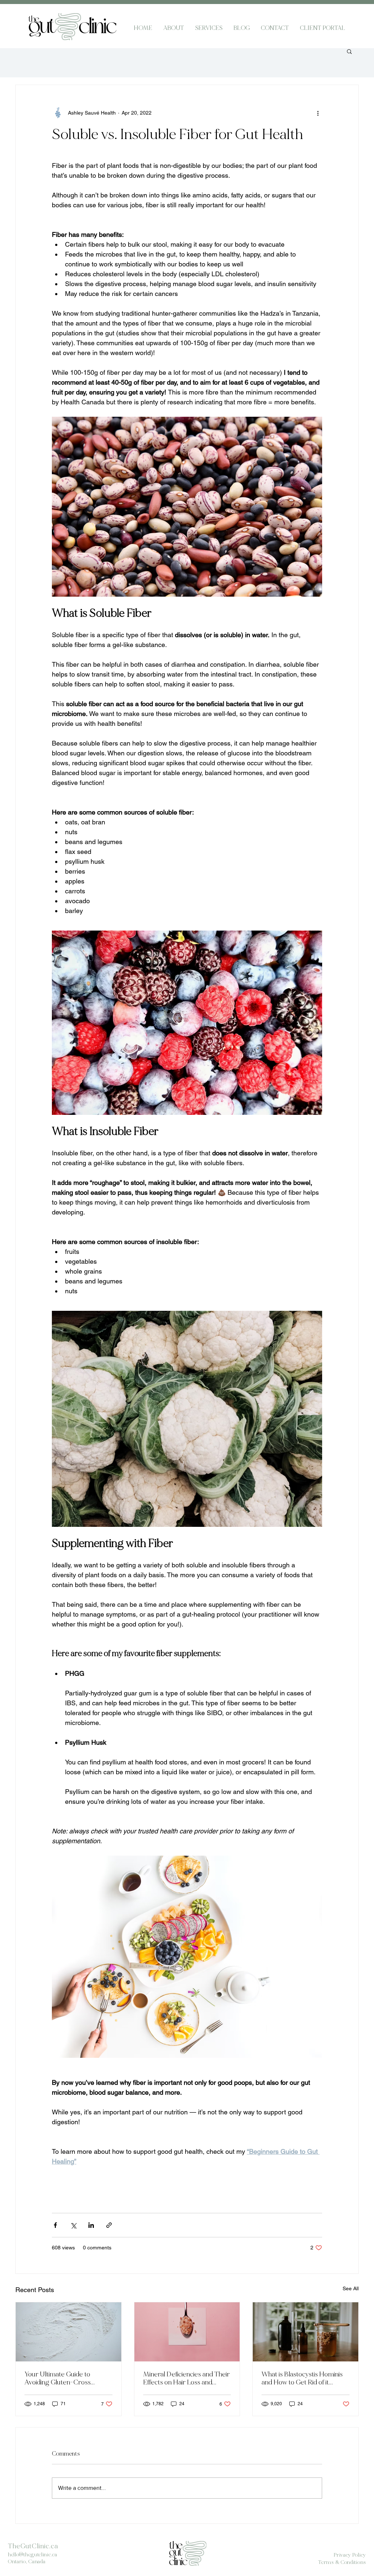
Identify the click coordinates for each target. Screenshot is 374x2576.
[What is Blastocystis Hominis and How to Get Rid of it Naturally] (306, 2332)
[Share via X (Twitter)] (73, 2225)
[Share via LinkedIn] (91, 2225)
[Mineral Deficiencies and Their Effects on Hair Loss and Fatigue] (187, 2332)
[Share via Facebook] (55, 2225)
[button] (349, 51)
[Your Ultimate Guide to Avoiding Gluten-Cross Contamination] (68, 2332)
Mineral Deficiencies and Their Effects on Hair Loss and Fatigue (186, 2378)
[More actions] (318, 113)
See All (351, 2288)
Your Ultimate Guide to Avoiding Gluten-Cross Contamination (58, 2378)
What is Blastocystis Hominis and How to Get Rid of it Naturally (302, 2378)
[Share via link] (109, 2225)
